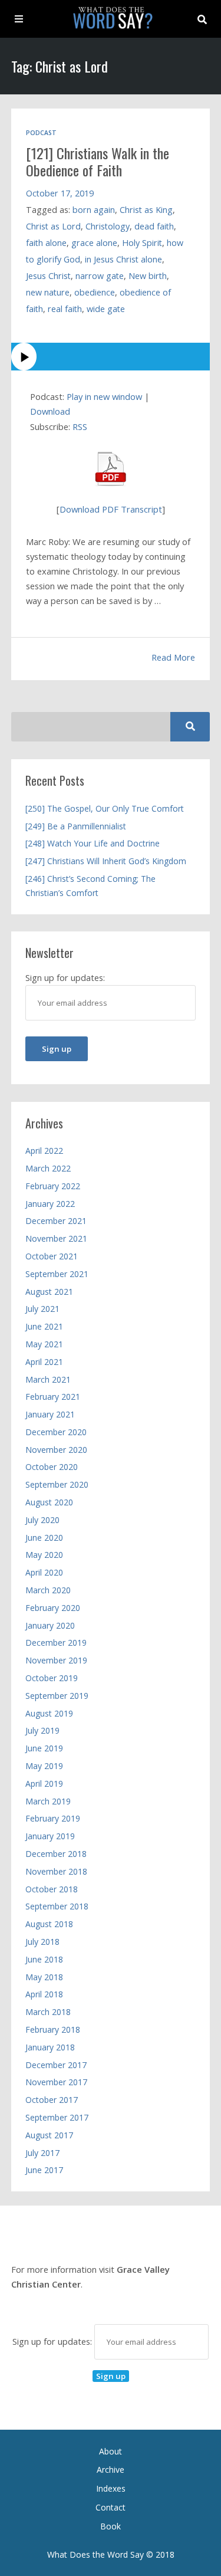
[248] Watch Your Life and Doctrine (93, 843)
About (111, 2451)
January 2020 (50, 1625)
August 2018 (49, 1924)
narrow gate (100, 276)
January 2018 (50, 2047)
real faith (65, 309)
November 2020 (56, 1450)
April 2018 (44, 1994)
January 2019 (50, 1836)
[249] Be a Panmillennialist (76, 826)
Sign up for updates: (53, 2341)
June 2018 (44, 1959)
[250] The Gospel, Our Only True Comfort (105, 808)
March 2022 (48, 1168)
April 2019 (44, 1783)
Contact (111, 2507)
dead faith (154, 226)
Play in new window (104, 396)
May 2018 (44, 1977)
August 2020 (49, 1502)
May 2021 (44, 1344)
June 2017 (44, 2170)
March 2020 (48, 1590)
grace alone (94, 243)
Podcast (41, 133)
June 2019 (44, 1748)
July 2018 (42, 1942)
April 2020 (44, 1572)
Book (111, 2526)
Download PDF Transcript (111, 509)
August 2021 (49, 1292)
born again (94, 210)
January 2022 (50, 1204)
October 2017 (52, 2100)
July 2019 (42, 1730)
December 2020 (56, 1432)
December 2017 (56, 2065)
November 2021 (56, 1238)
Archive (111, 2470)
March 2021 (48, 1379)
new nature (48, 292)
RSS (80, 426)
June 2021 (44, 1326)
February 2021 (53, 1397)
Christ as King (146, 210)
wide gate (106, 309)
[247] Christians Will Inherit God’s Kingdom (106, 861)
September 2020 (57, 1484)
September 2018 (57, 1906)
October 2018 (52, 1889)
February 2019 (53, 1818)
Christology (108, 226)
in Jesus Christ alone (123, 259)
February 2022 (53, 1186)
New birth (148, 276)
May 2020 (44, 1555)
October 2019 (52, 1678)
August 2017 (49, 2135)
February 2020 (53, 1608)
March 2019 (48, 1801)
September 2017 (57, 2117)
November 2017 (56, 2082)
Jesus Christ (48, 276)
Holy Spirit (142, 243)
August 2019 (49, 1713)
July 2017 (42, 2153)
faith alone (46, 243)
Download (50, 411)
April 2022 (44, 1151)
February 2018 (53, 2029)
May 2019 (44, 1766)
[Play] (111, 357)
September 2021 (57, 1274)
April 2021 (44, 1362)
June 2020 (44, 1538)
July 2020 (42, 1520)
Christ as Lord (53, 226)
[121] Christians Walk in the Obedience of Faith (98, 161)
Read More (173, 657)
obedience (95, 292)
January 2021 (50, 1414)
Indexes (111, 2488)
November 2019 (56, 1660)
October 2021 (52, 1256)
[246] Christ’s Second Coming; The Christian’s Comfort (90, 886)
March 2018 (48, 2012)
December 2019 (56, 1643)
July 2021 (42, 1309)
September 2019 (57, 1696)
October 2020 (52, 1467)
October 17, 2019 (60, 193)
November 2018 (56, 1871)
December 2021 (56, 1221)
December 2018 (56, 1854)
